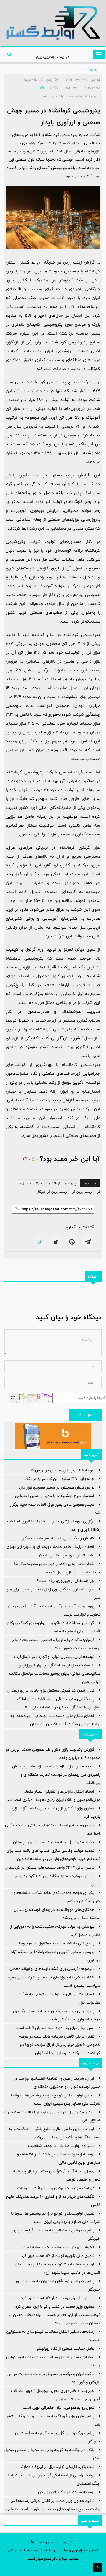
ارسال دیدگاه (86, 1415)
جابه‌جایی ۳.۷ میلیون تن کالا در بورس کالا (59, 1479)
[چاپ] (41, 88)
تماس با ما (47, 2542)
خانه (93, 70)
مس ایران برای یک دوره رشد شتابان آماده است (55, 2028)
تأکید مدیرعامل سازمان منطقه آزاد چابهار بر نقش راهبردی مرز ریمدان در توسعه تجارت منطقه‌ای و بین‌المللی (56, 1775)
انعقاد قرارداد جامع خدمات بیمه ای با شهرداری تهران (50, 1547)
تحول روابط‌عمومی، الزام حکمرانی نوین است (58, 2408)
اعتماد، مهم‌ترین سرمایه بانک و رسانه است (58, 2247)
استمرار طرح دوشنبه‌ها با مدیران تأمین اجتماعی (55, 1496)
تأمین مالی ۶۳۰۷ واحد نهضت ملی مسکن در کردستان (50, 1867)
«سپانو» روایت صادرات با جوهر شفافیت (61, 2146)
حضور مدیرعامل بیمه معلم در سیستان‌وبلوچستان (54, 1842)
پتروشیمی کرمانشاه (62, 1183)
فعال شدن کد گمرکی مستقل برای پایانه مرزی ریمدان (51, 1690)
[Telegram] (88, 1242)
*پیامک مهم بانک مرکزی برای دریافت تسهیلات (56, 2188)
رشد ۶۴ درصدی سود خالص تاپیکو (66, 1555)
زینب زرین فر (82, 1192)
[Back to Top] (97, 2567)
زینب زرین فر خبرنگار (52, 1192)
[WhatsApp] (72, 1242)
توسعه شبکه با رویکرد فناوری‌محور (66, 2492)
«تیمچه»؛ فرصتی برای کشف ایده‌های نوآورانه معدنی (52, 1969)
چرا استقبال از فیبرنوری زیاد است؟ (66, 1581)
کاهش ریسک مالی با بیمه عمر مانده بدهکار (58, 1538)
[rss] (33, 2542)
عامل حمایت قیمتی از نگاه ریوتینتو (65, 2348)
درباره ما (66, 2542)
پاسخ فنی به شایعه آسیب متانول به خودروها (57, 1943)
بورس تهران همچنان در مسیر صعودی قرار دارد (56, 1487)
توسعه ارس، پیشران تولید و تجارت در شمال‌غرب (54, 1657)
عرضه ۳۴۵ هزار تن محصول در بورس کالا (61, 1470)
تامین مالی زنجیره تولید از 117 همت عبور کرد (58, 2256)
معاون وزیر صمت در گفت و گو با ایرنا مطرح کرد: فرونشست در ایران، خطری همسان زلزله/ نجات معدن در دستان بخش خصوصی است (54, 2315)
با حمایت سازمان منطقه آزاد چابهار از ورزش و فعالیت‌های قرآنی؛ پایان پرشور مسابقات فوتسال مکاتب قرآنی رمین (55, 1673)
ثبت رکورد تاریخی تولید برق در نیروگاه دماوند (57, 2467)
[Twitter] (56, 1242)
